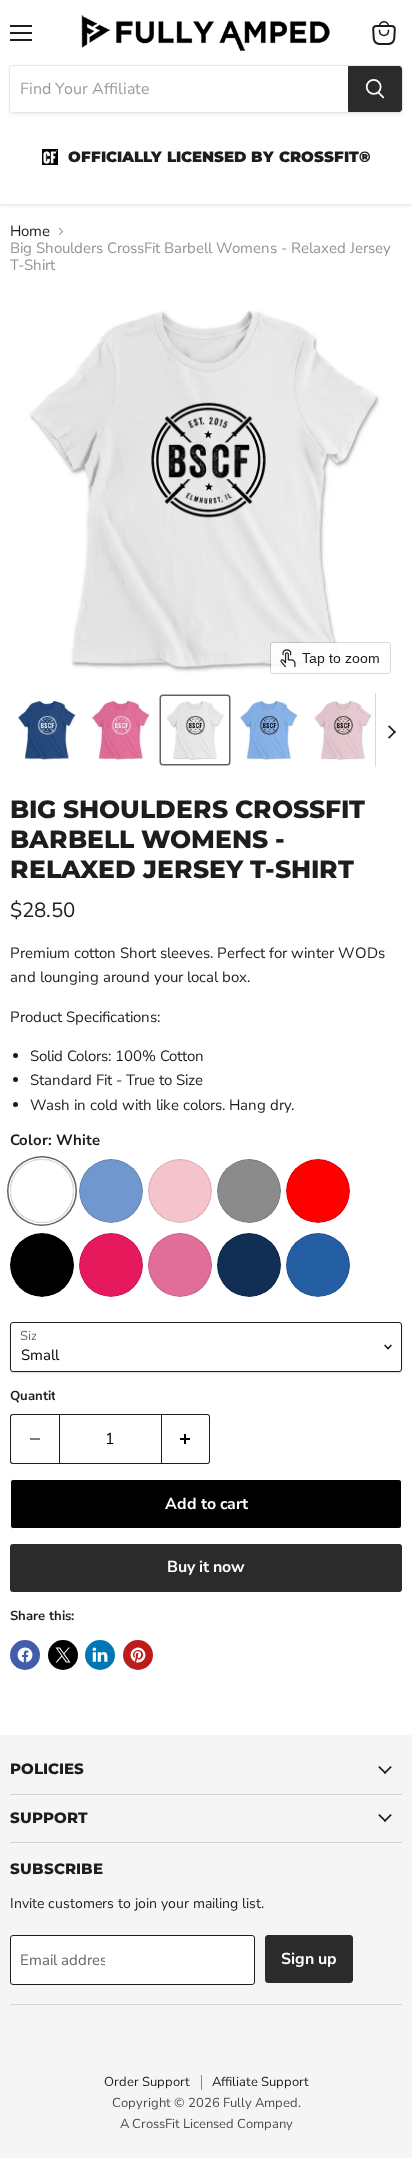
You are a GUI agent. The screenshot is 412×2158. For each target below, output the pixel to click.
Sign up (309, 1959)
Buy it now (206, 1567)
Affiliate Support (260, 2082)
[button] (47, 730)
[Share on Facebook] (25, 1655)
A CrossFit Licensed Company (206, 2124)
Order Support (147, 2082)
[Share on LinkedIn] (100, 1655)
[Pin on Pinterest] (138, 1655)
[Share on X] (63, 1655)
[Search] (375, 89)
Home (30, 231)
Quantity (36, 1396)
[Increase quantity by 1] (186, 1439)
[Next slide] (391, 730)
